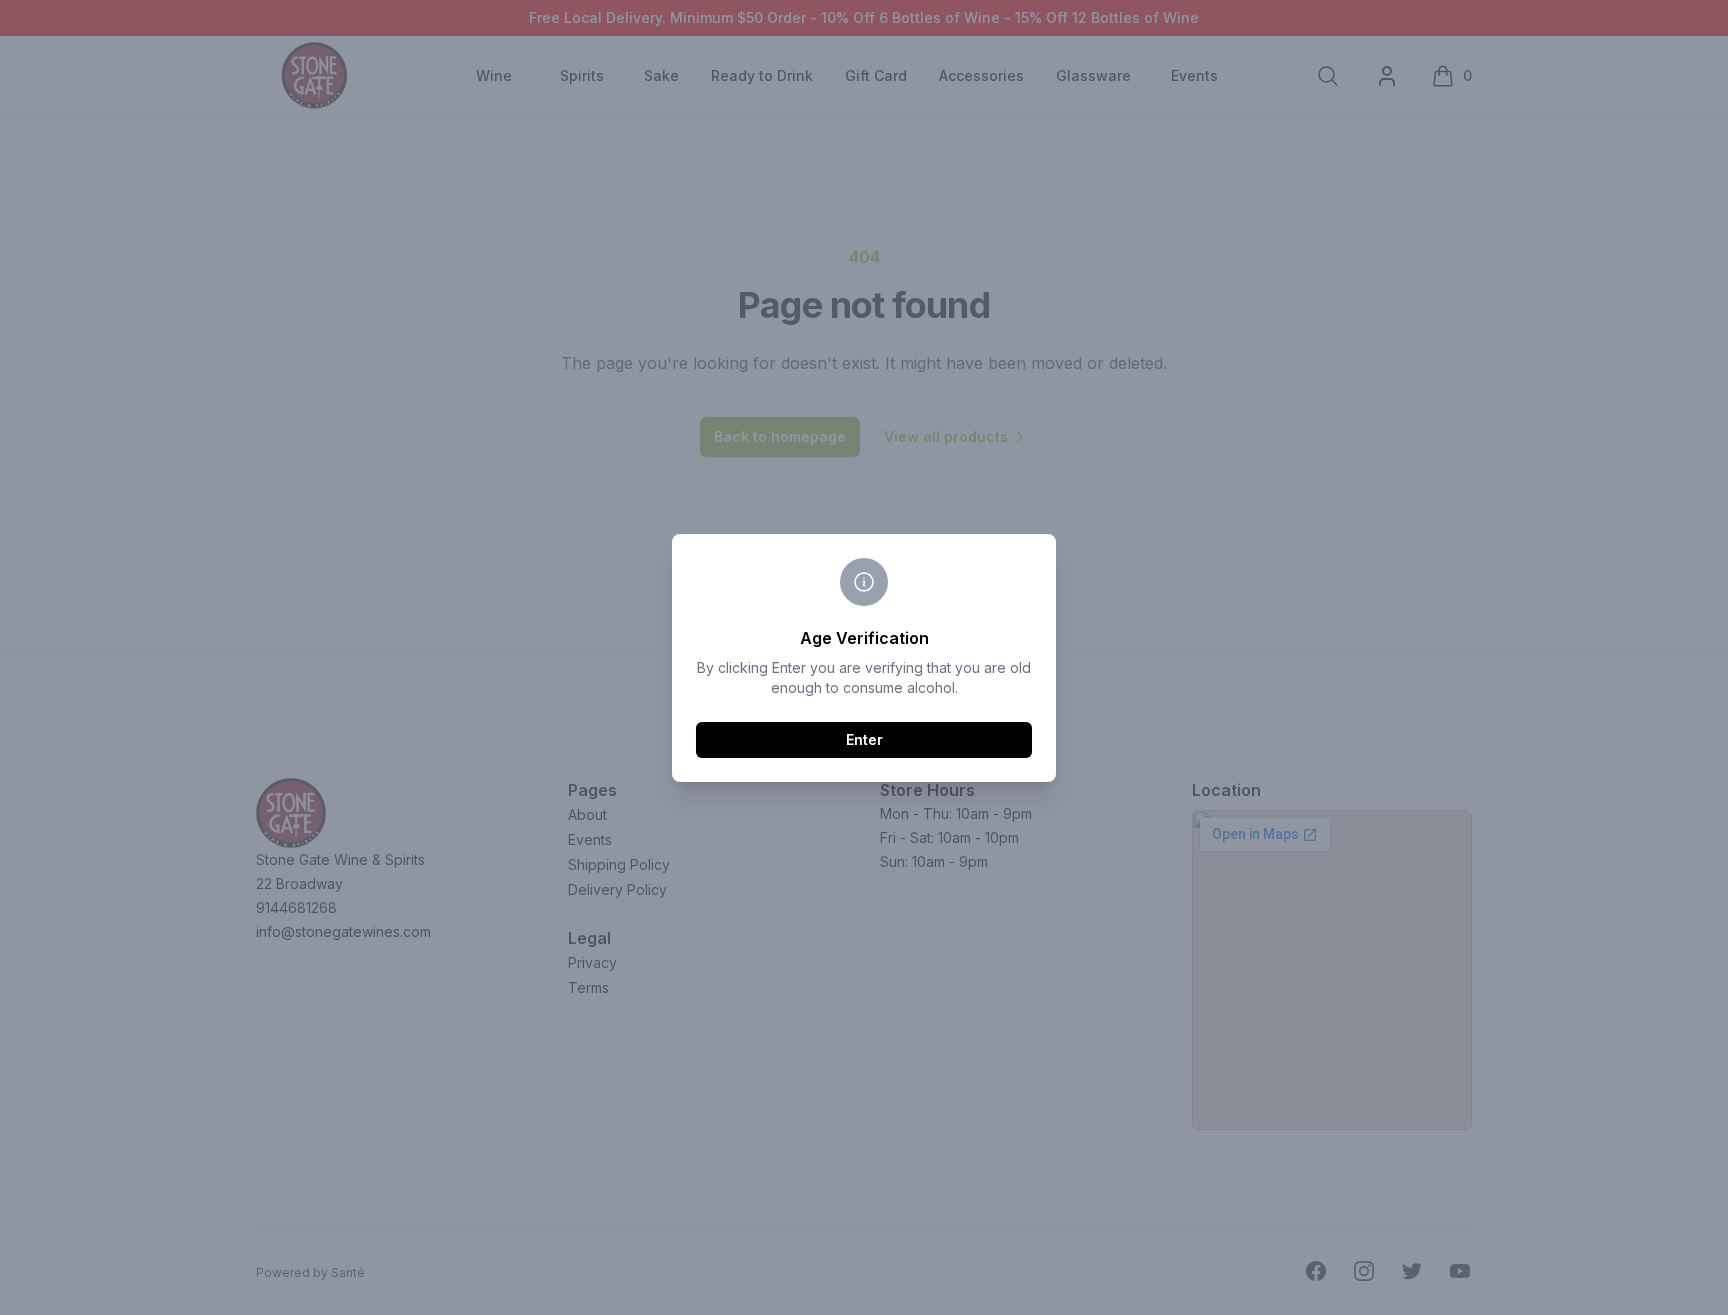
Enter (864, 739)
